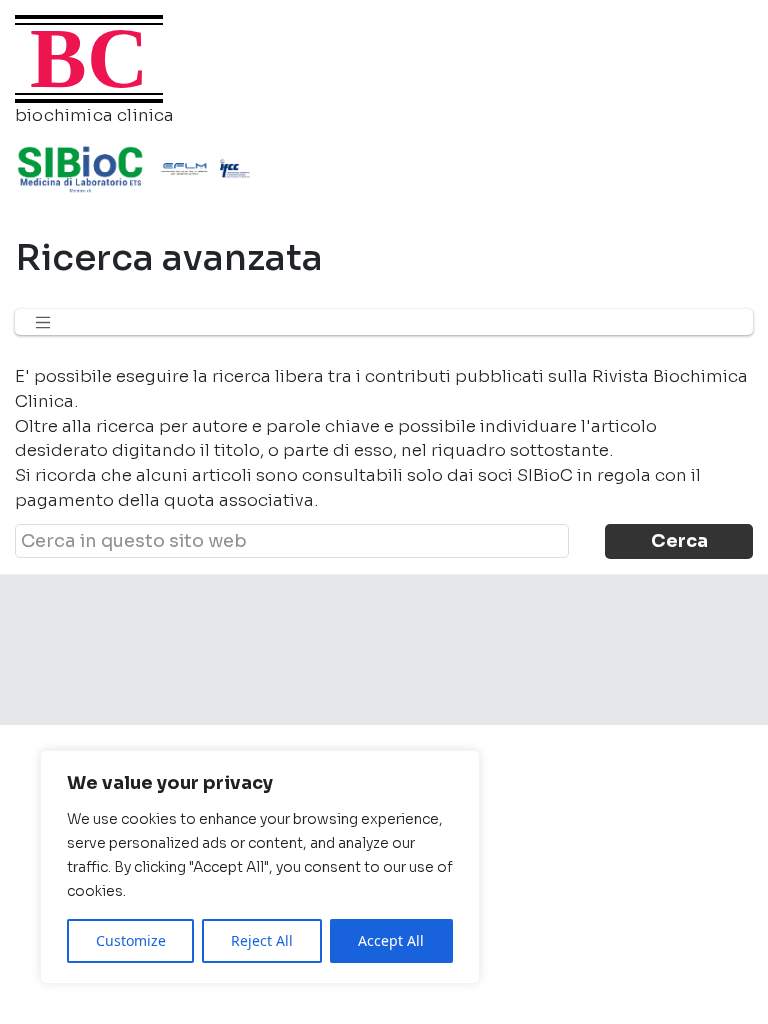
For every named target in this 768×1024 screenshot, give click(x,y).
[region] (260, 867)
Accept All (391, 940)
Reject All (262, 940)
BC (89, 58)
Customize (131, 940)
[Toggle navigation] (43, 322)
